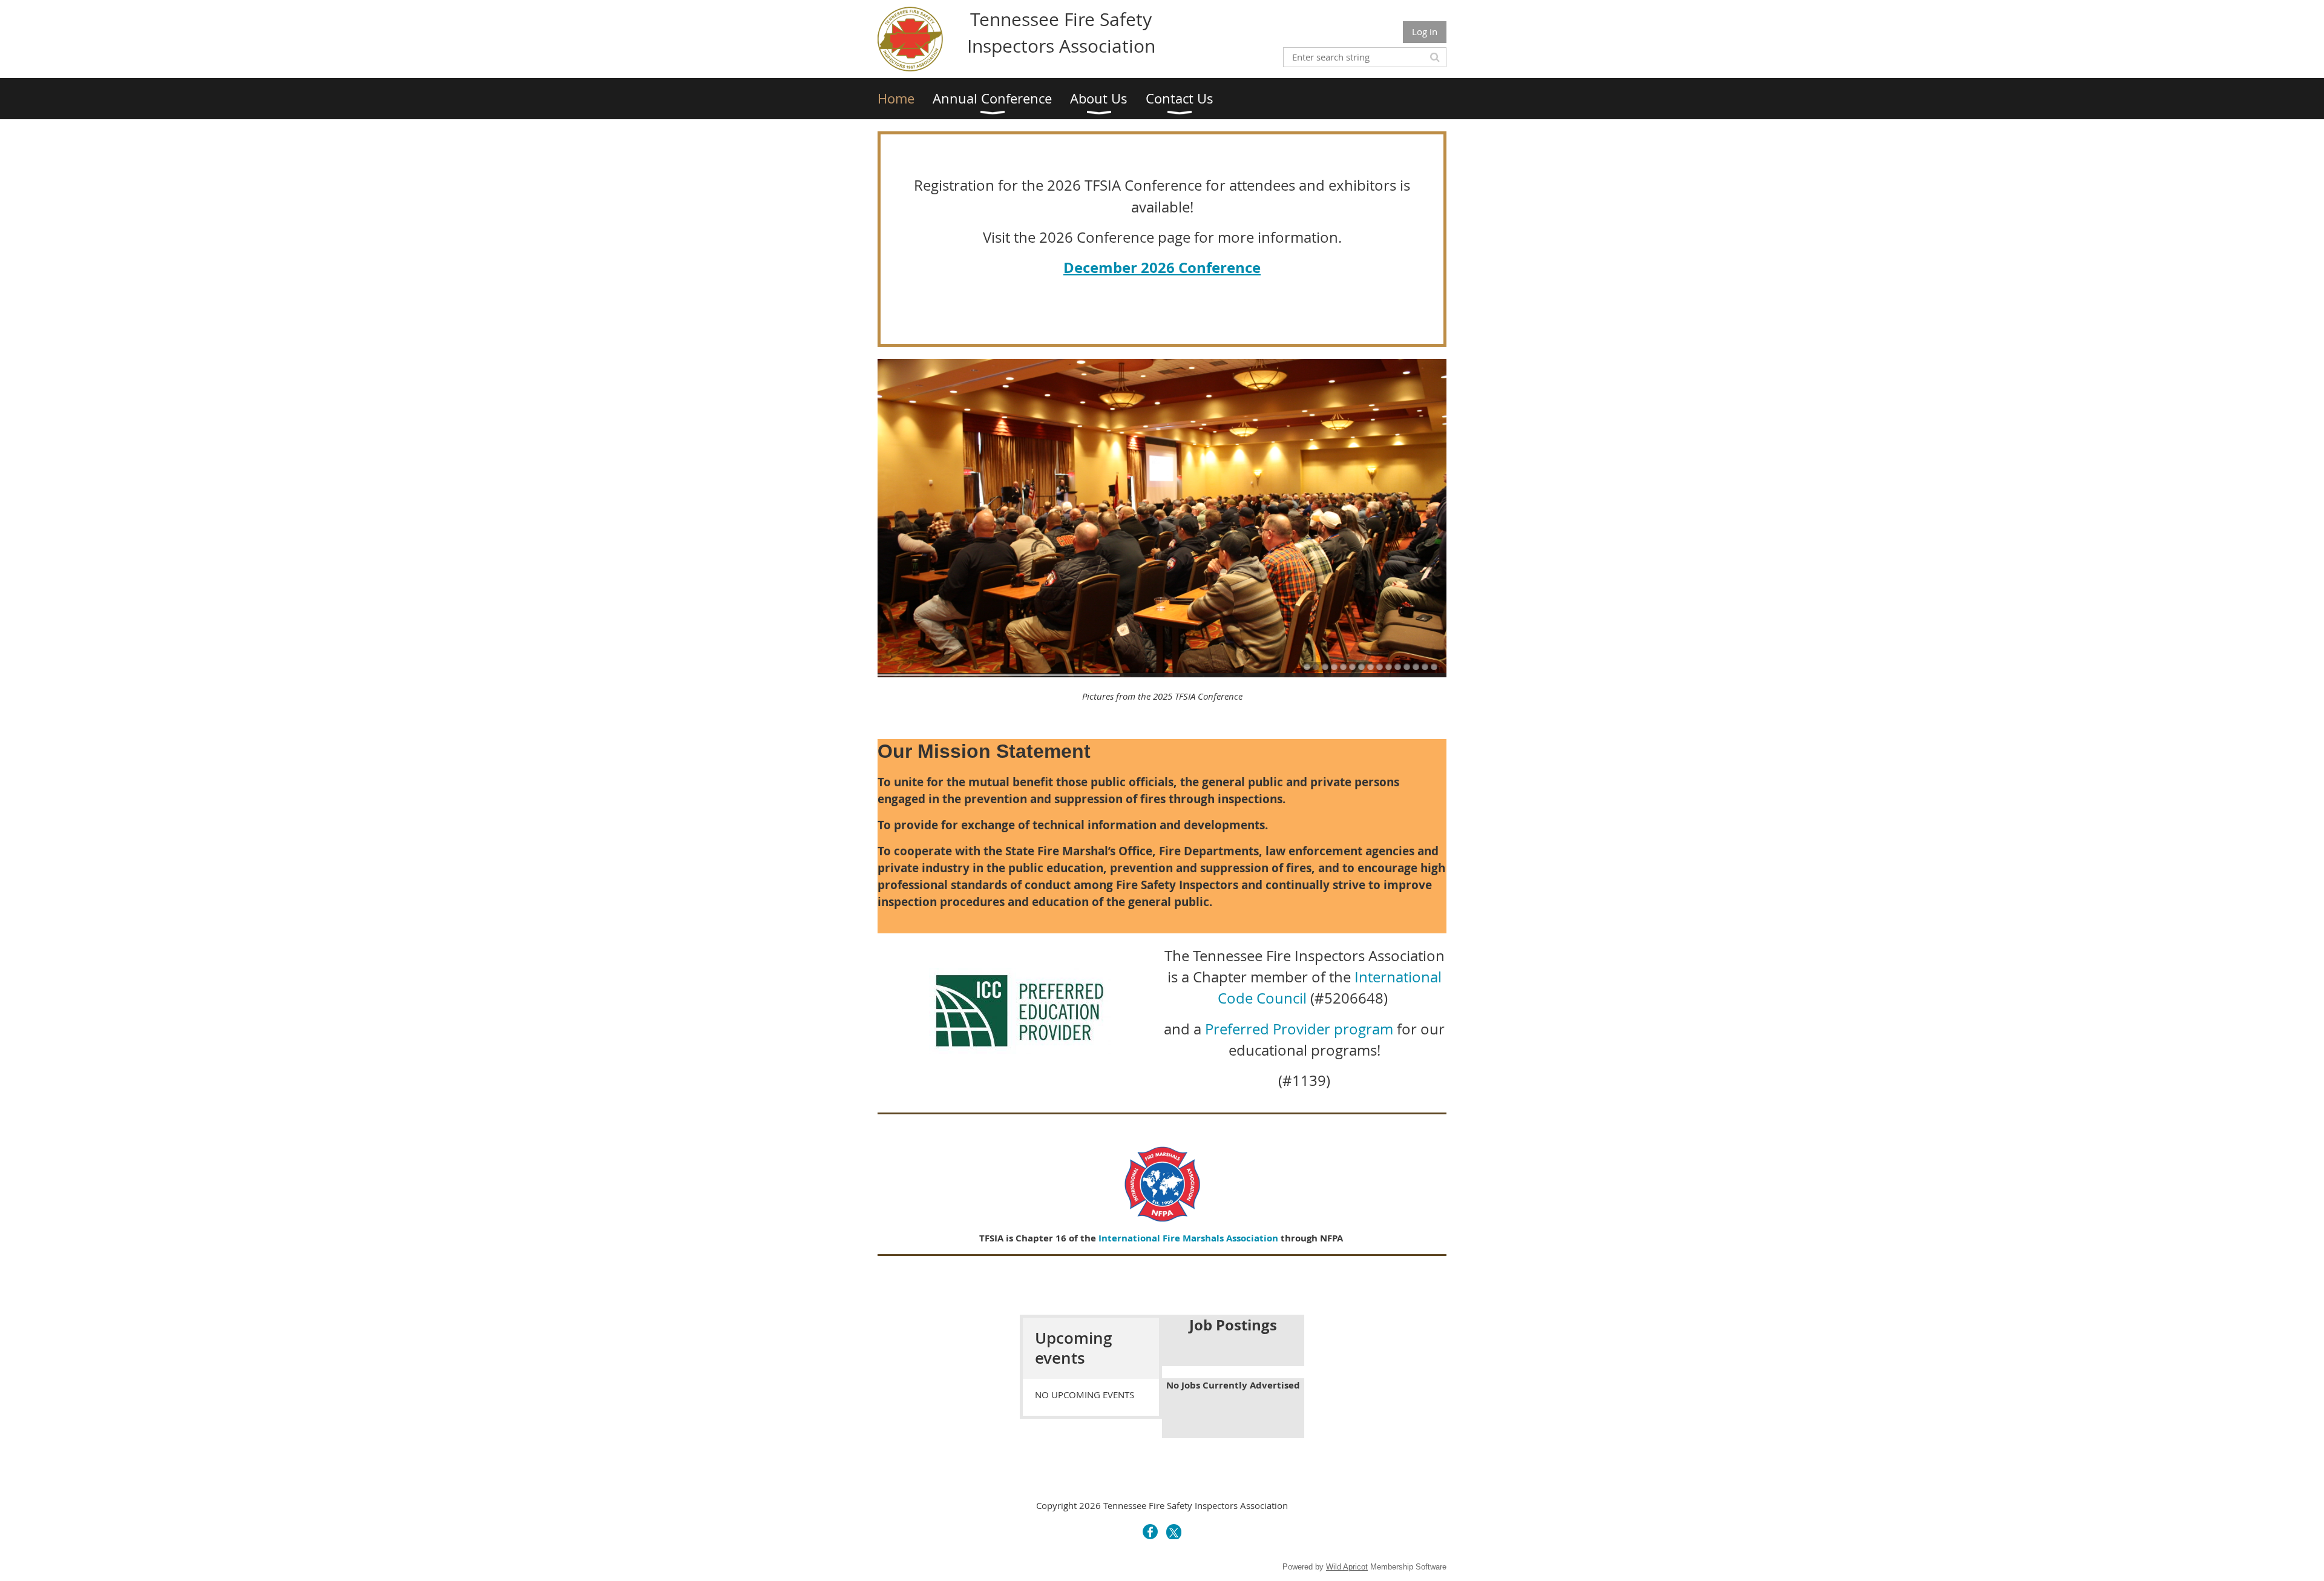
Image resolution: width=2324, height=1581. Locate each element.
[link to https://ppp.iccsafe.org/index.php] (1020, 1050)
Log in (1425, 31)
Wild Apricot (1347, 1567)
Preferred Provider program (1299, 1029)
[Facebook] (1150, 1532)
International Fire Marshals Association (1188, 1238)
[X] (1174, 1532)
